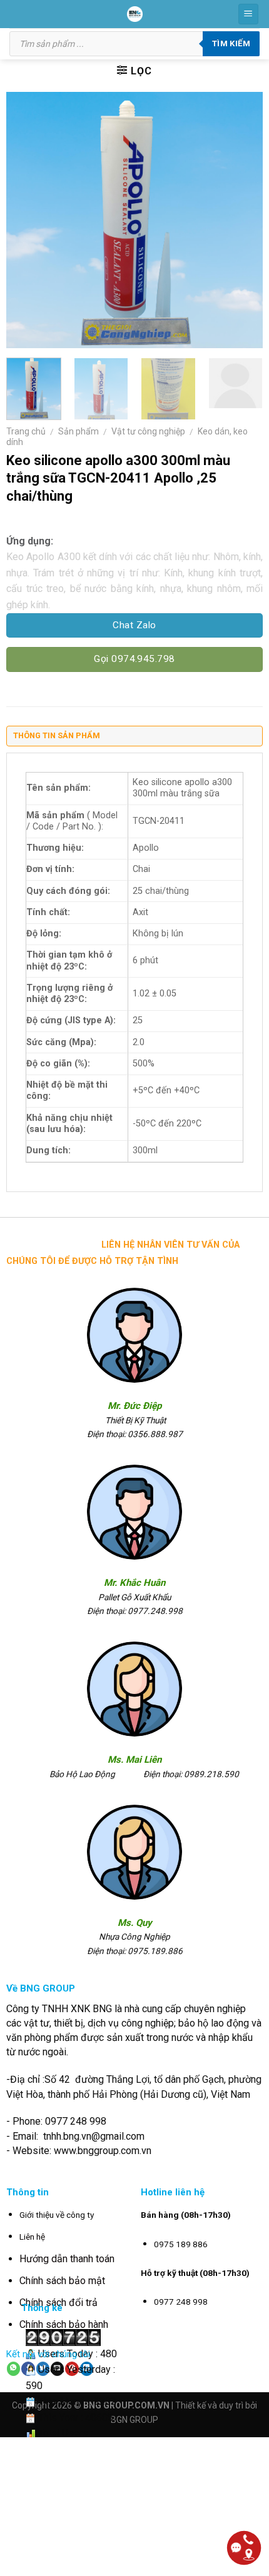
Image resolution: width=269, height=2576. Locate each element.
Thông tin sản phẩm (57, 735)
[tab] (134, 739)
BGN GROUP (134, 2420)
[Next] (242, 220)
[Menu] (249, 14)
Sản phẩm (79, 431)
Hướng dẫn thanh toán (67, 2259)
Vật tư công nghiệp (148, 431)
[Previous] (27, 220)
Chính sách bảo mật (62, 2281)
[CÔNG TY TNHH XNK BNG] (135, 14)
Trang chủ (26, 431)
